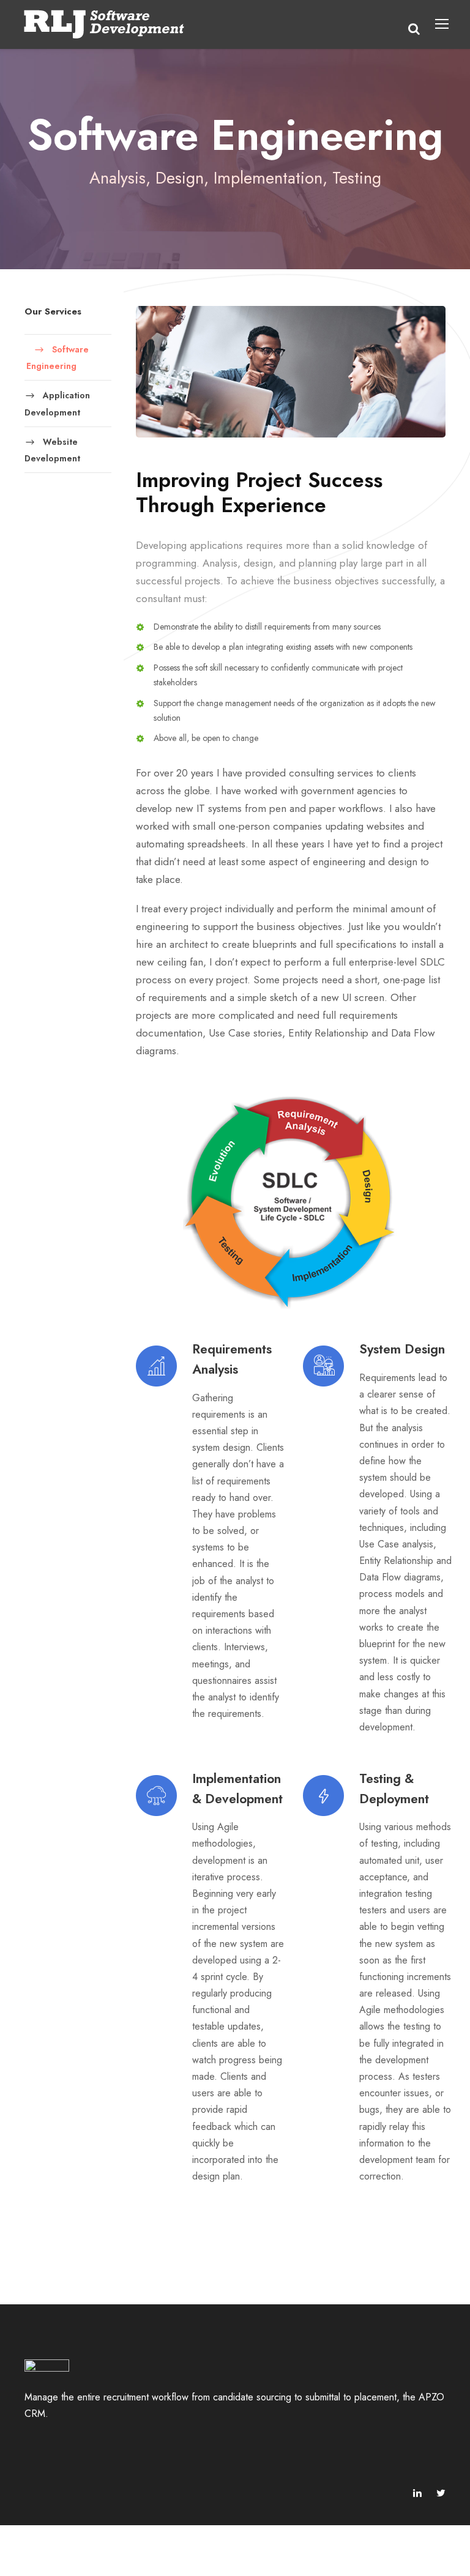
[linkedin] (417, 2493)
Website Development (52, 450)
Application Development (57, 404)
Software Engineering (58, 357)
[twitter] (441, 2493)
